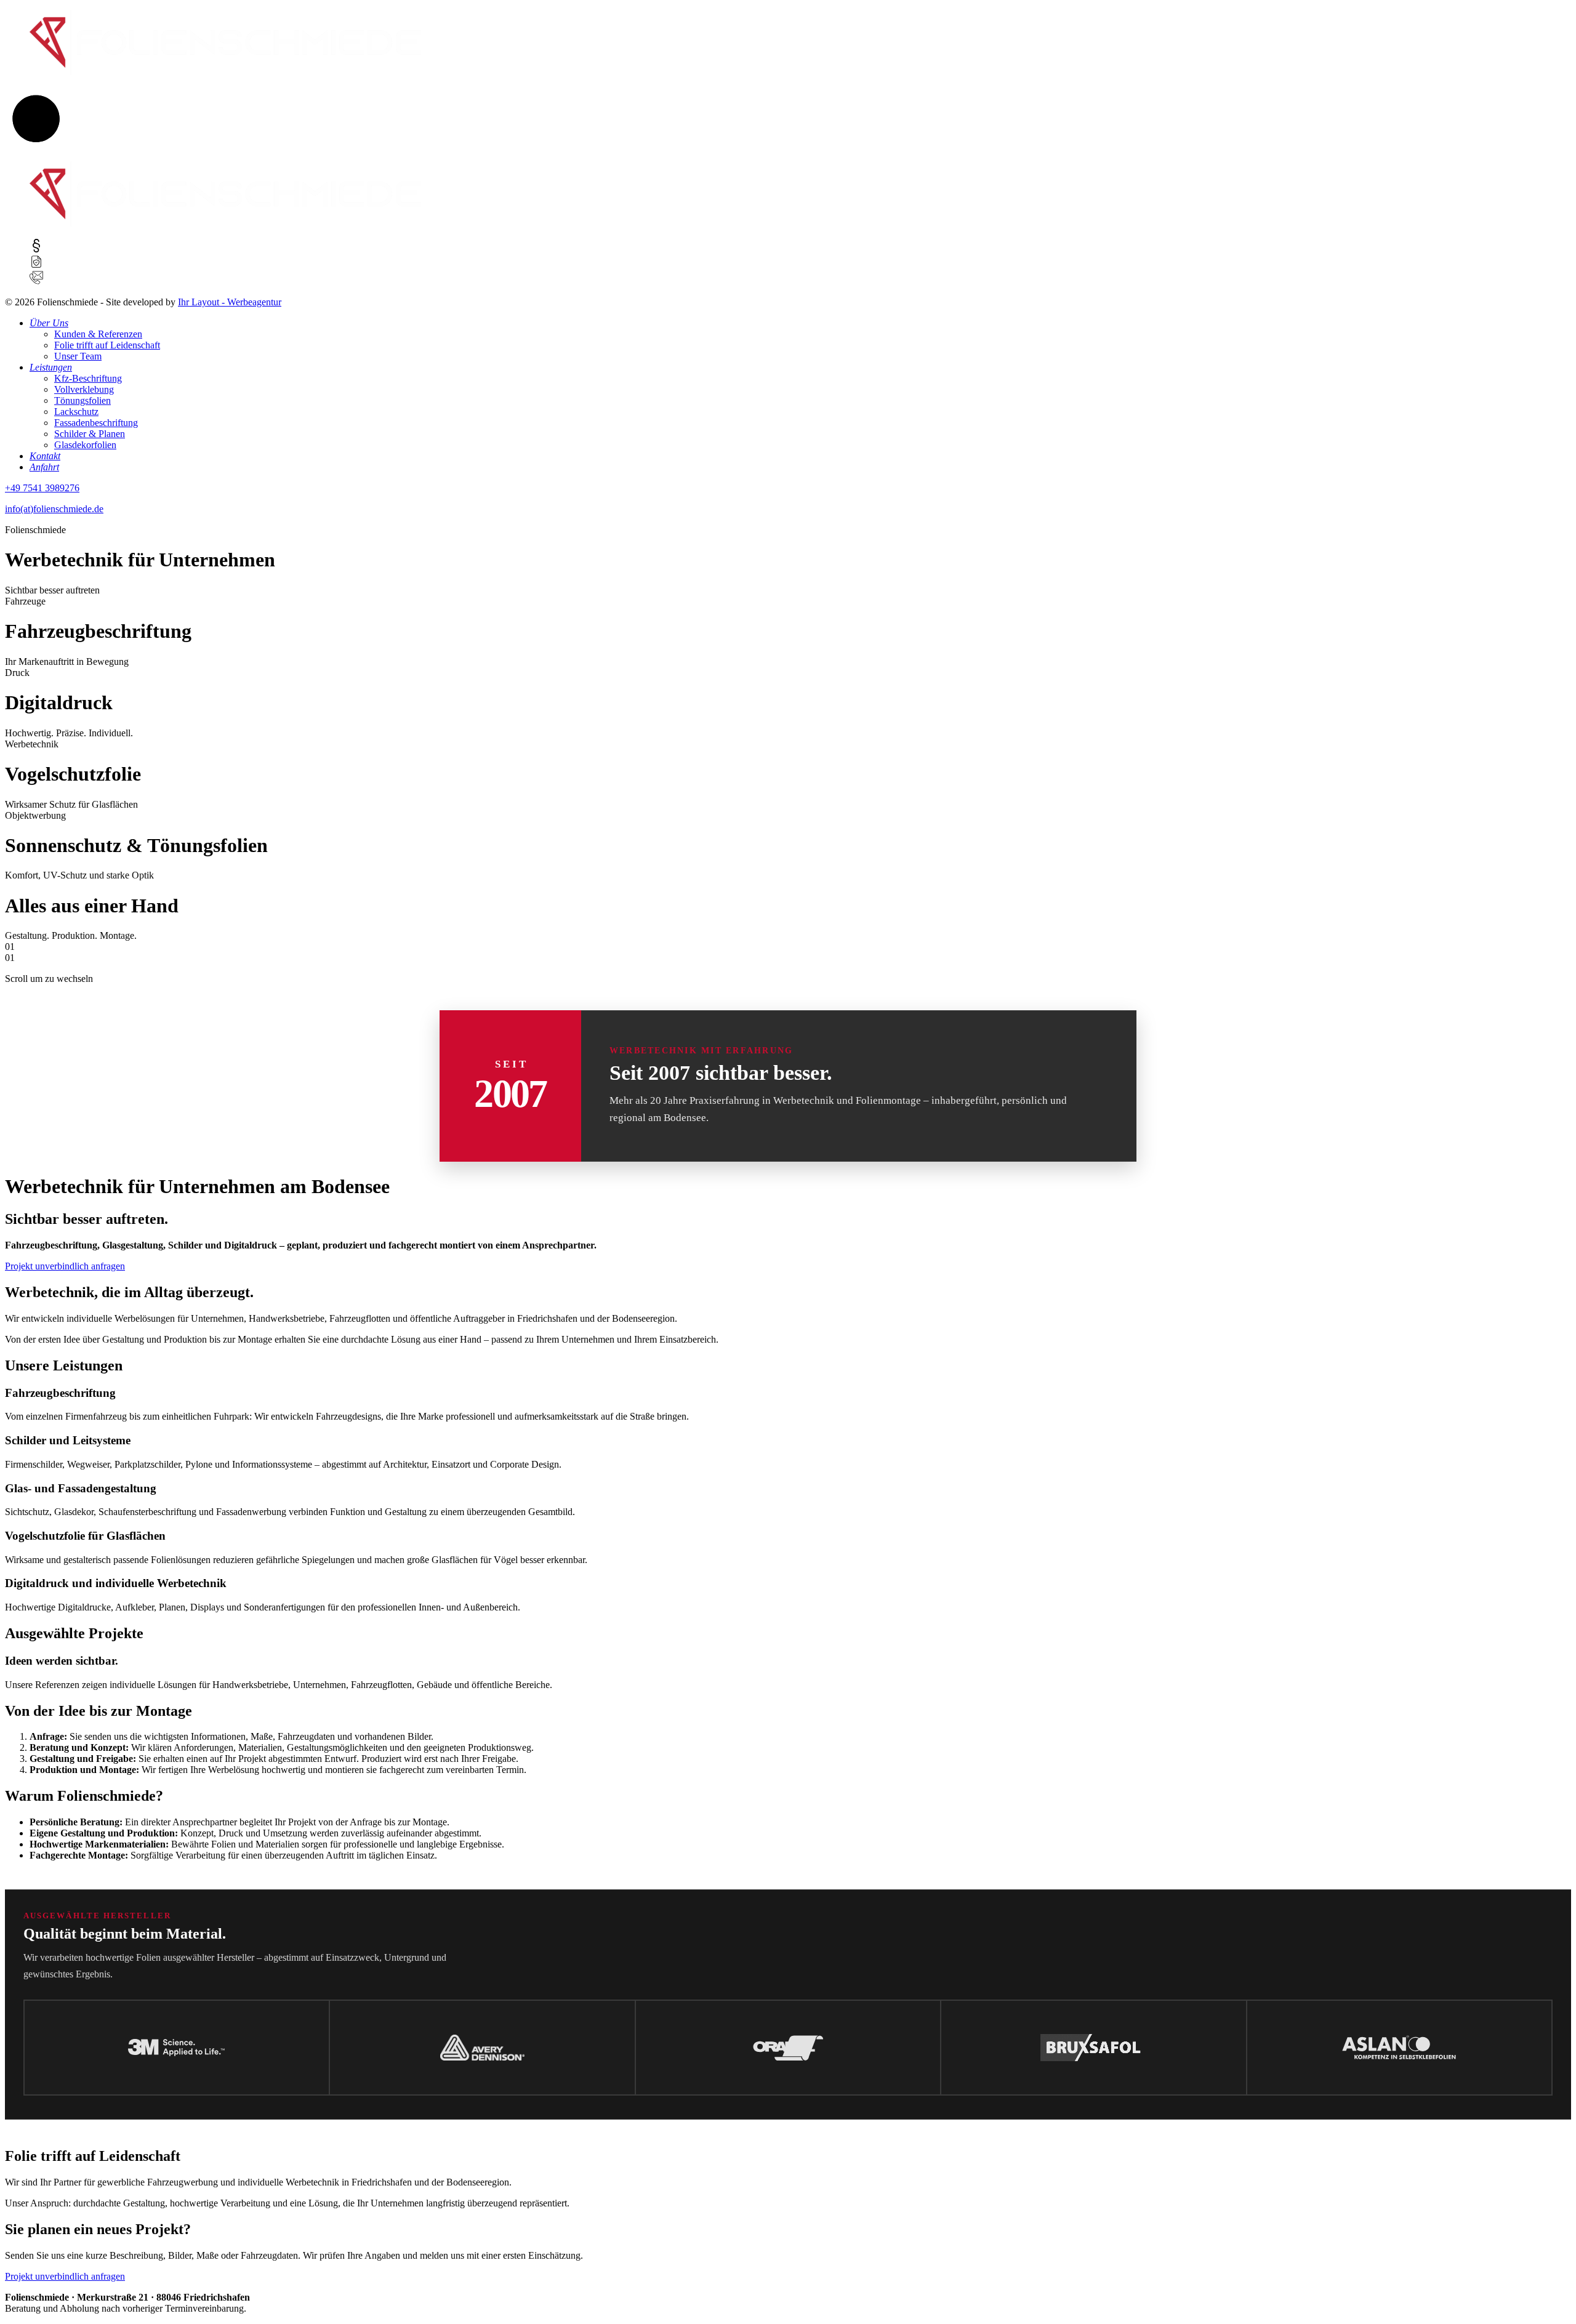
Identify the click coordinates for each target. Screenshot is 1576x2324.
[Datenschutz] (36, 265)
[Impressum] (36, 249)
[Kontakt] (36, 281)
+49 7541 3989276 (42, 488)
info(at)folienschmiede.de (54, 509)
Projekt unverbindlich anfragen (65, 1266)
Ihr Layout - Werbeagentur (230, 302)
